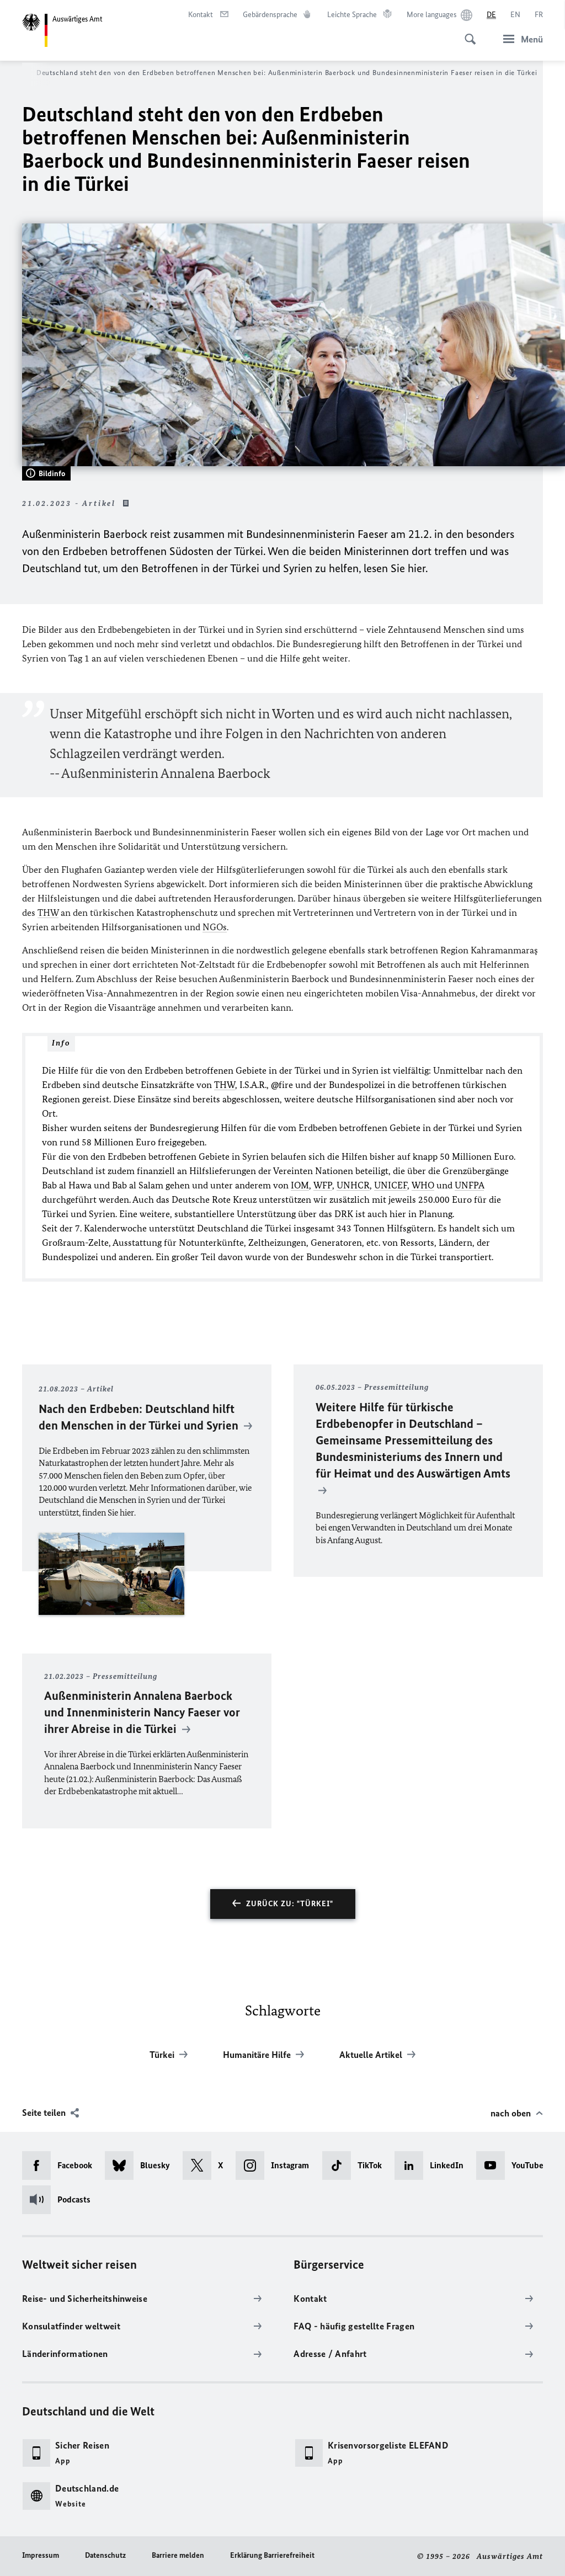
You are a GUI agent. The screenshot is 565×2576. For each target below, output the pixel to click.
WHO (423, 1185)
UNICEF (391, 1185)
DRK (344, 1214)
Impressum (41, 2555)
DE (491, 15)
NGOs (215, 927)
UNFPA (469, 1185)
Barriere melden (178, 2555)
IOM (300, 1185)
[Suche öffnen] (467, 33)
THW (48, 913)
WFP (323, 1185)
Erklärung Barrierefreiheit (272, 2555)
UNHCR (353, 1185)
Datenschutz (105, 2555)
